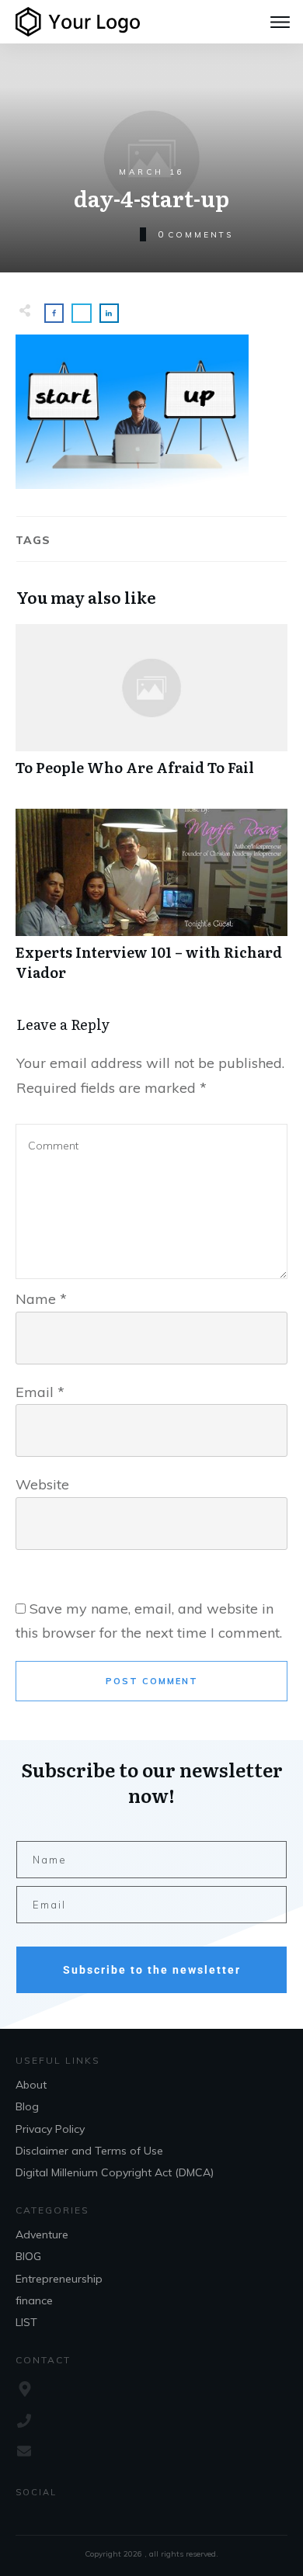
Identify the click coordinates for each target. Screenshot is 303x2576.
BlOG (28, 2256)
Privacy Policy (50, 2129)
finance (34, 2300)
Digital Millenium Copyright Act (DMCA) (115, 2172)
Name (41, 1299)
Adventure (42, 2234)
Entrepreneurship (59, 2279)
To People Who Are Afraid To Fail (151, 708)
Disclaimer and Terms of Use (89, 2151)
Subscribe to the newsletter (152, 1970)
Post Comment (152, 1681)
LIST (26, 2322)
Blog (27, 2106)
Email (40, 1392)
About (31, 2085)
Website (42, 1484)
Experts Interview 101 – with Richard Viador (151, 903)
